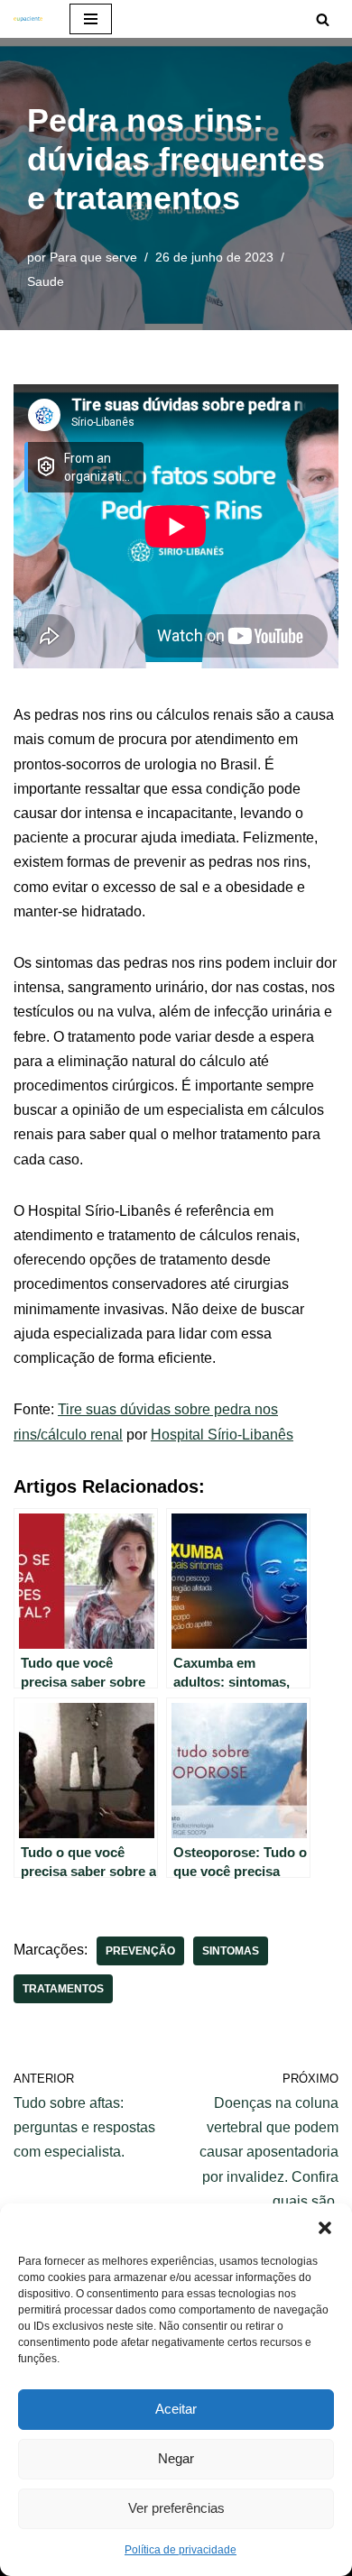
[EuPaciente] (28, 19)
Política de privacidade (181, 2550)
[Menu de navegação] (91, 19)
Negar (176, 2458)
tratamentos (63, 1989)
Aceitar (176, 2409)
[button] (325, 2226)
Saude (46, 281)
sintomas (231, 1951)
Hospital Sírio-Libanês (222, 1435)
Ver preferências (176, 2508)
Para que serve (93, 257)
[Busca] (323, 19)
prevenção (140, 1951)
